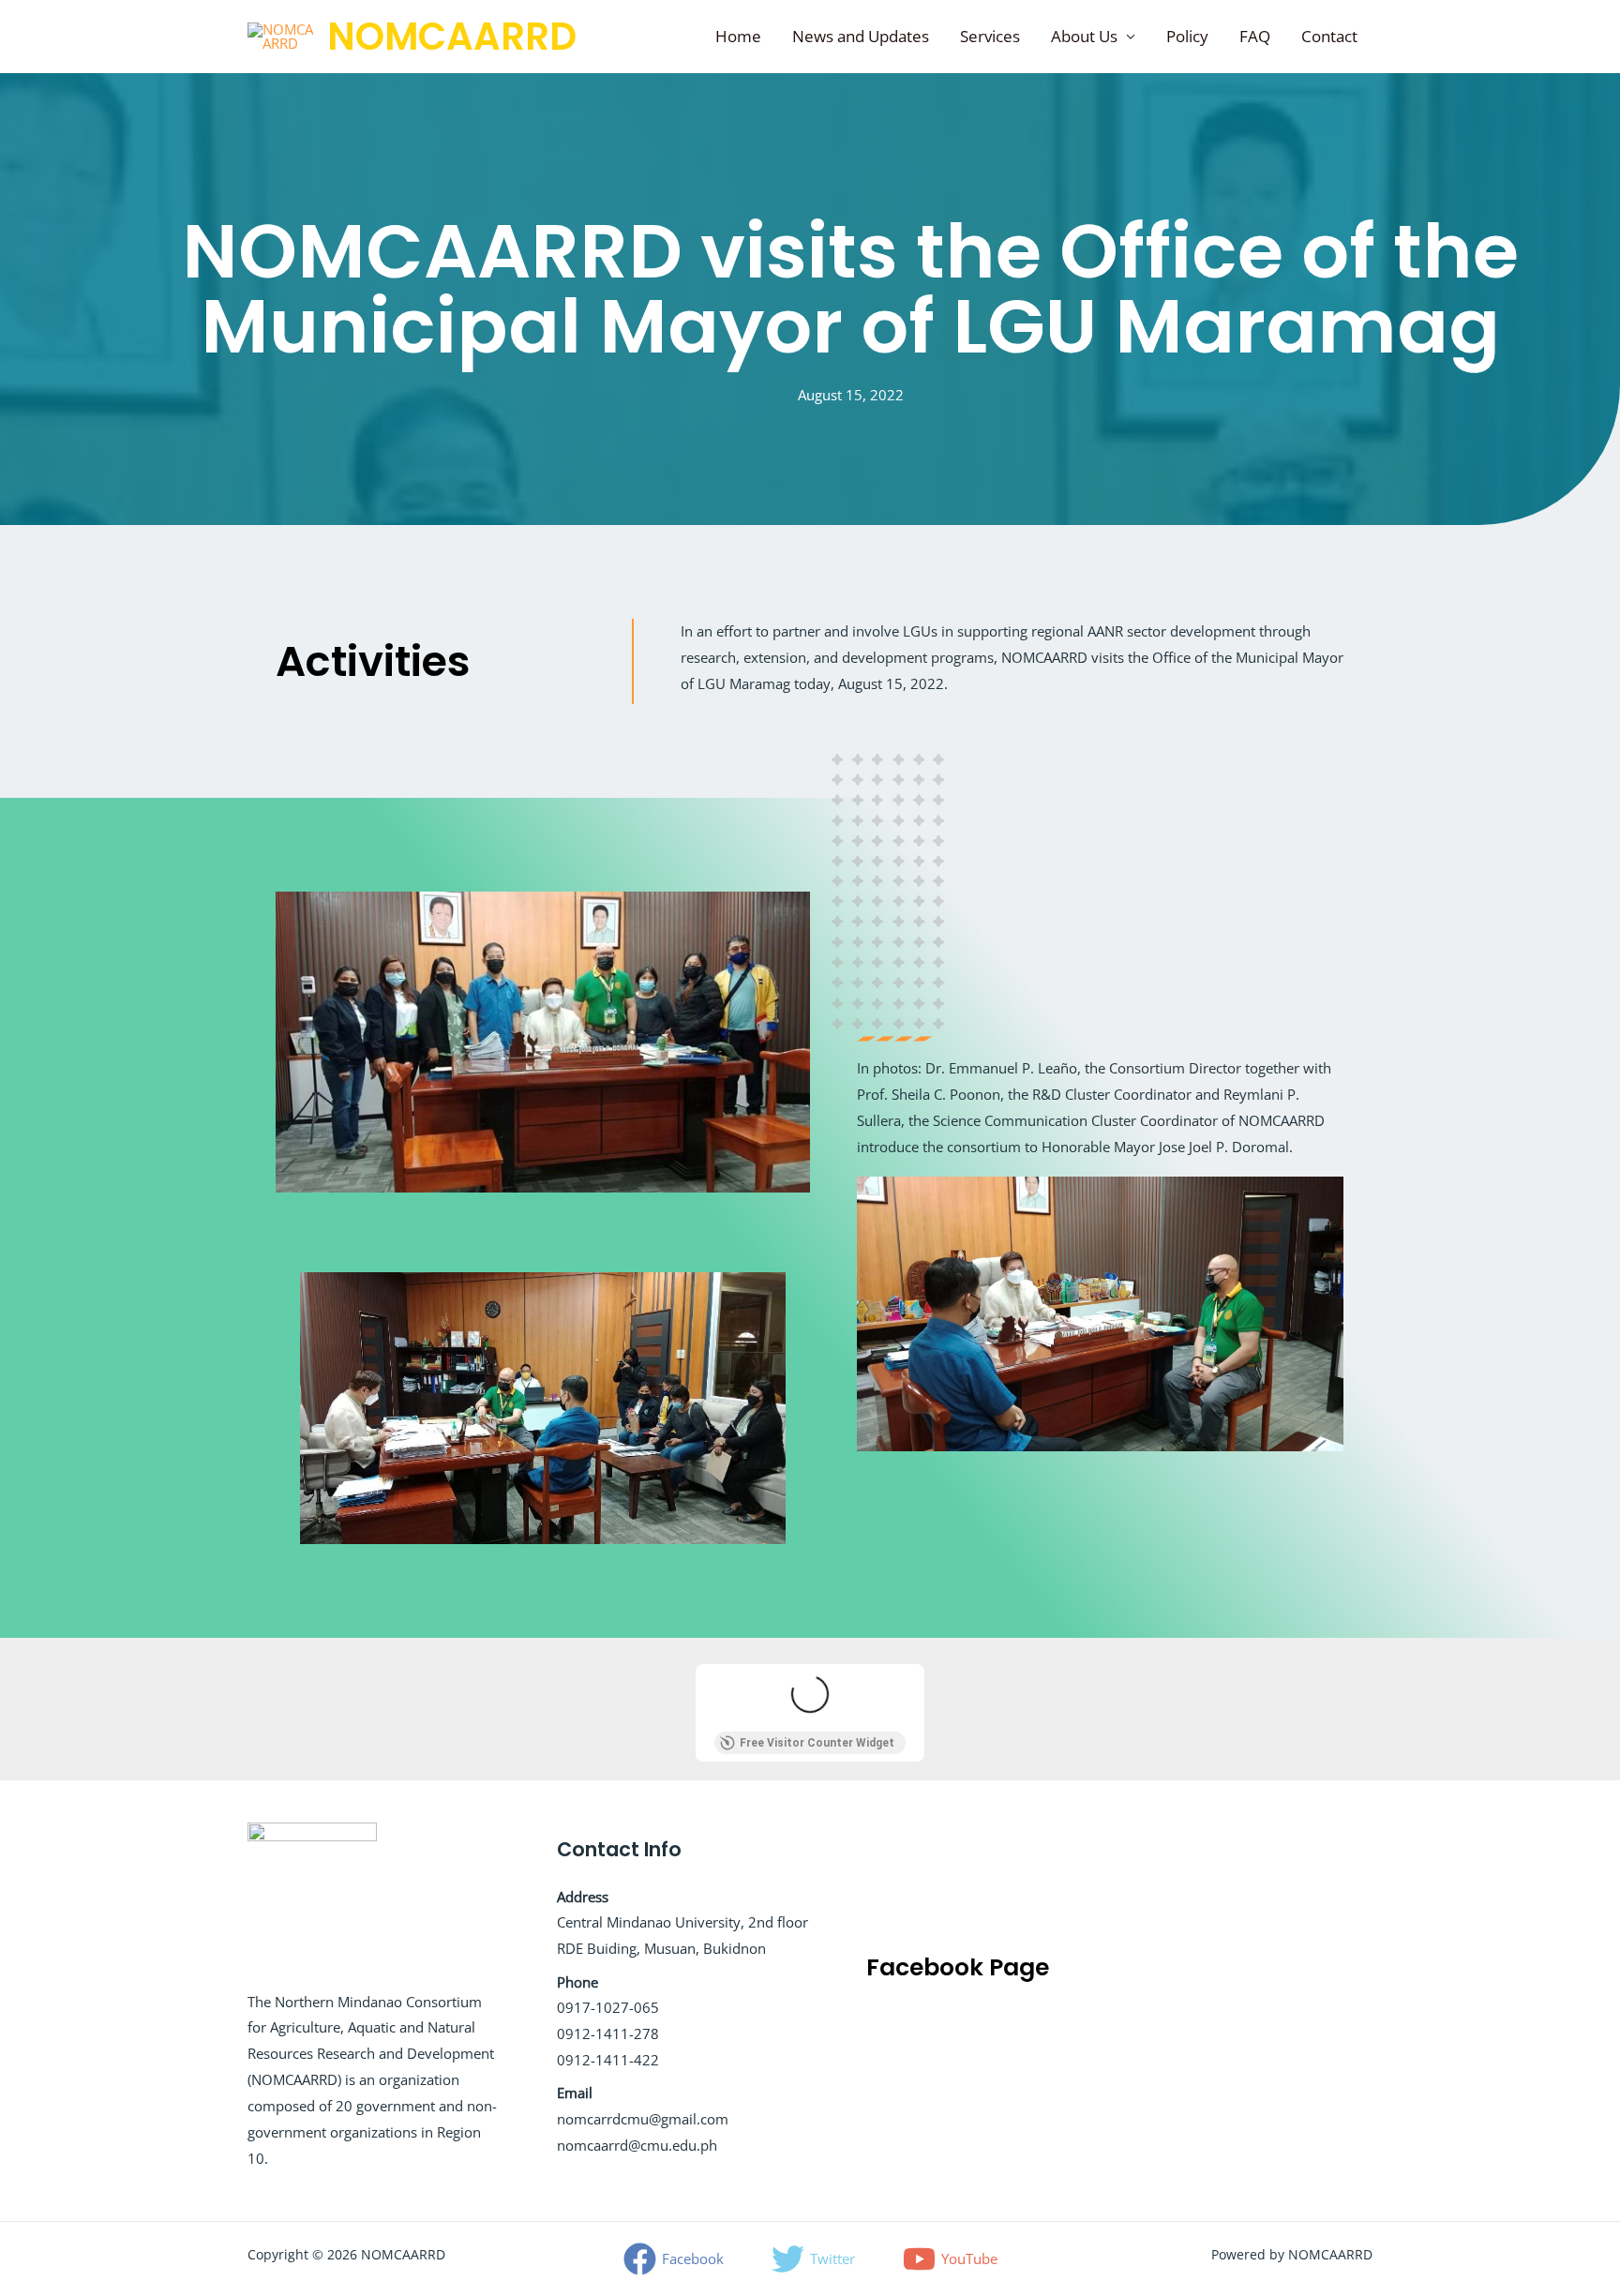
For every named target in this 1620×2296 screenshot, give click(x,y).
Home (738, 36)
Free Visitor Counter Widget (817, 1743)
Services (990, 36)
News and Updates (861, 36)
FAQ (1255, 36)
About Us (1084, 36)
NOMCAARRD (452, 37)
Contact (1329, 36)
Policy (1187, 36)
